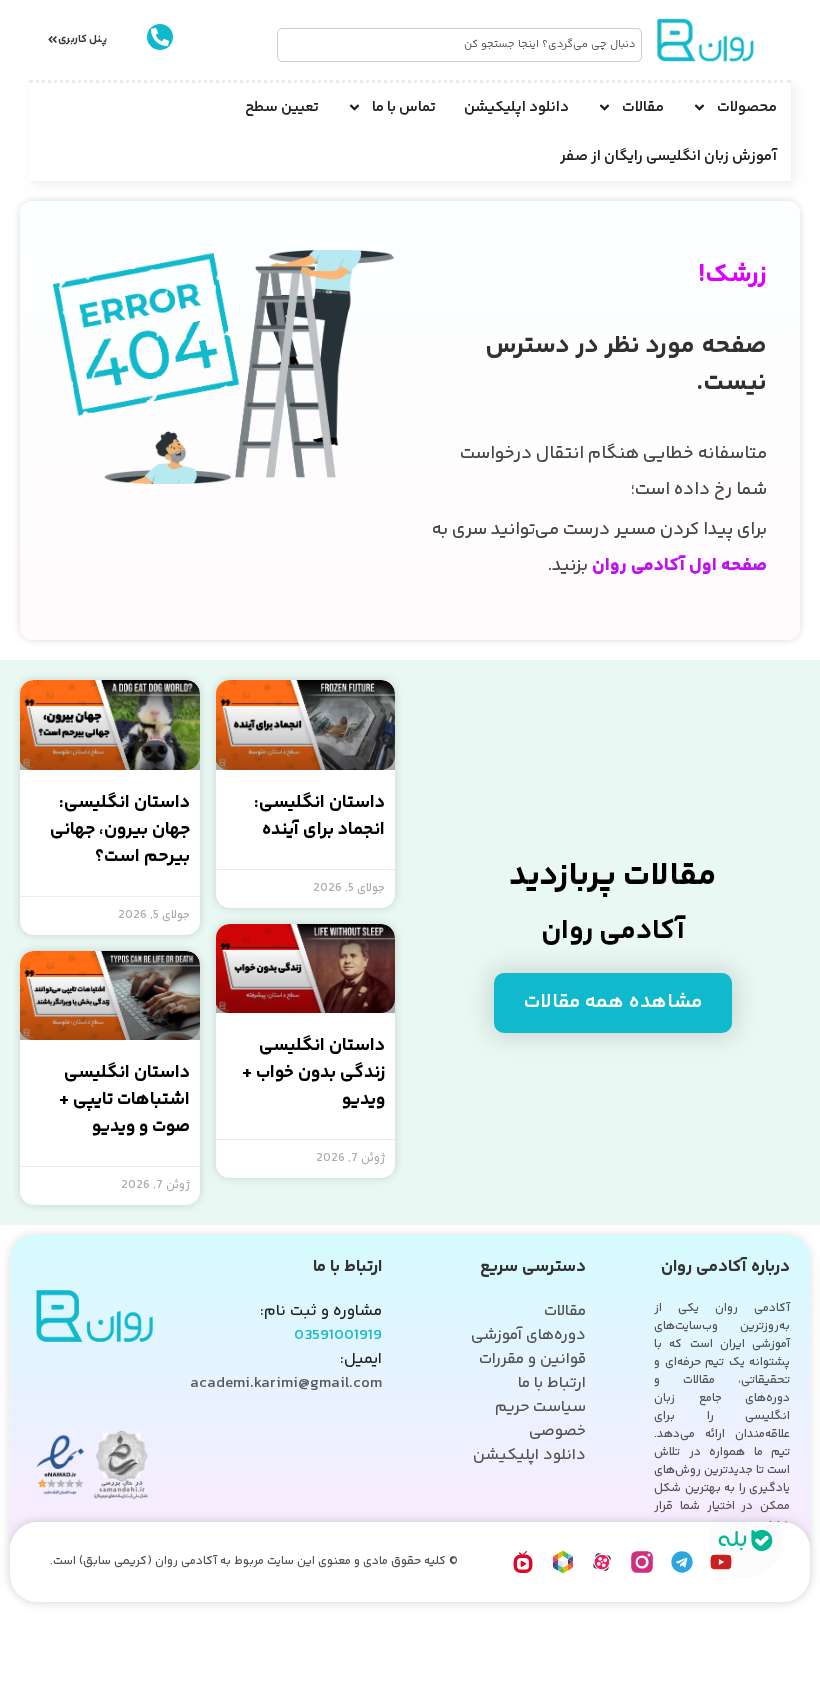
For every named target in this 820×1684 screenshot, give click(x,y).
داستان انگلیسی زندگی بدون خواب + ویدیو (313, 1073)
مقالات (643, 107)
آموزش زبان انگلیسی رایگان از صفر (668, 156)
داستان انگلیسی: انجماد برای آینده (319, 816)
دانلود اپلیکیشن (516, 107)
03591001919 (338, 1335)
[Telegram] (682, 1562)
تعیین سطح (282, 107)
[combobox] (460, 45)
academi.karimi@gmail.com (286, 1383)
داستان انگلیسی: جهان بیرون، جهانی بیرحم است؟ (120, 830)
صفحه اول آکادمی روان (679, 566)
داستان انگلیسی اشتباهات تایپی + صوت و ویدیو (124, 1100)
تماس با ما (404, 107)
